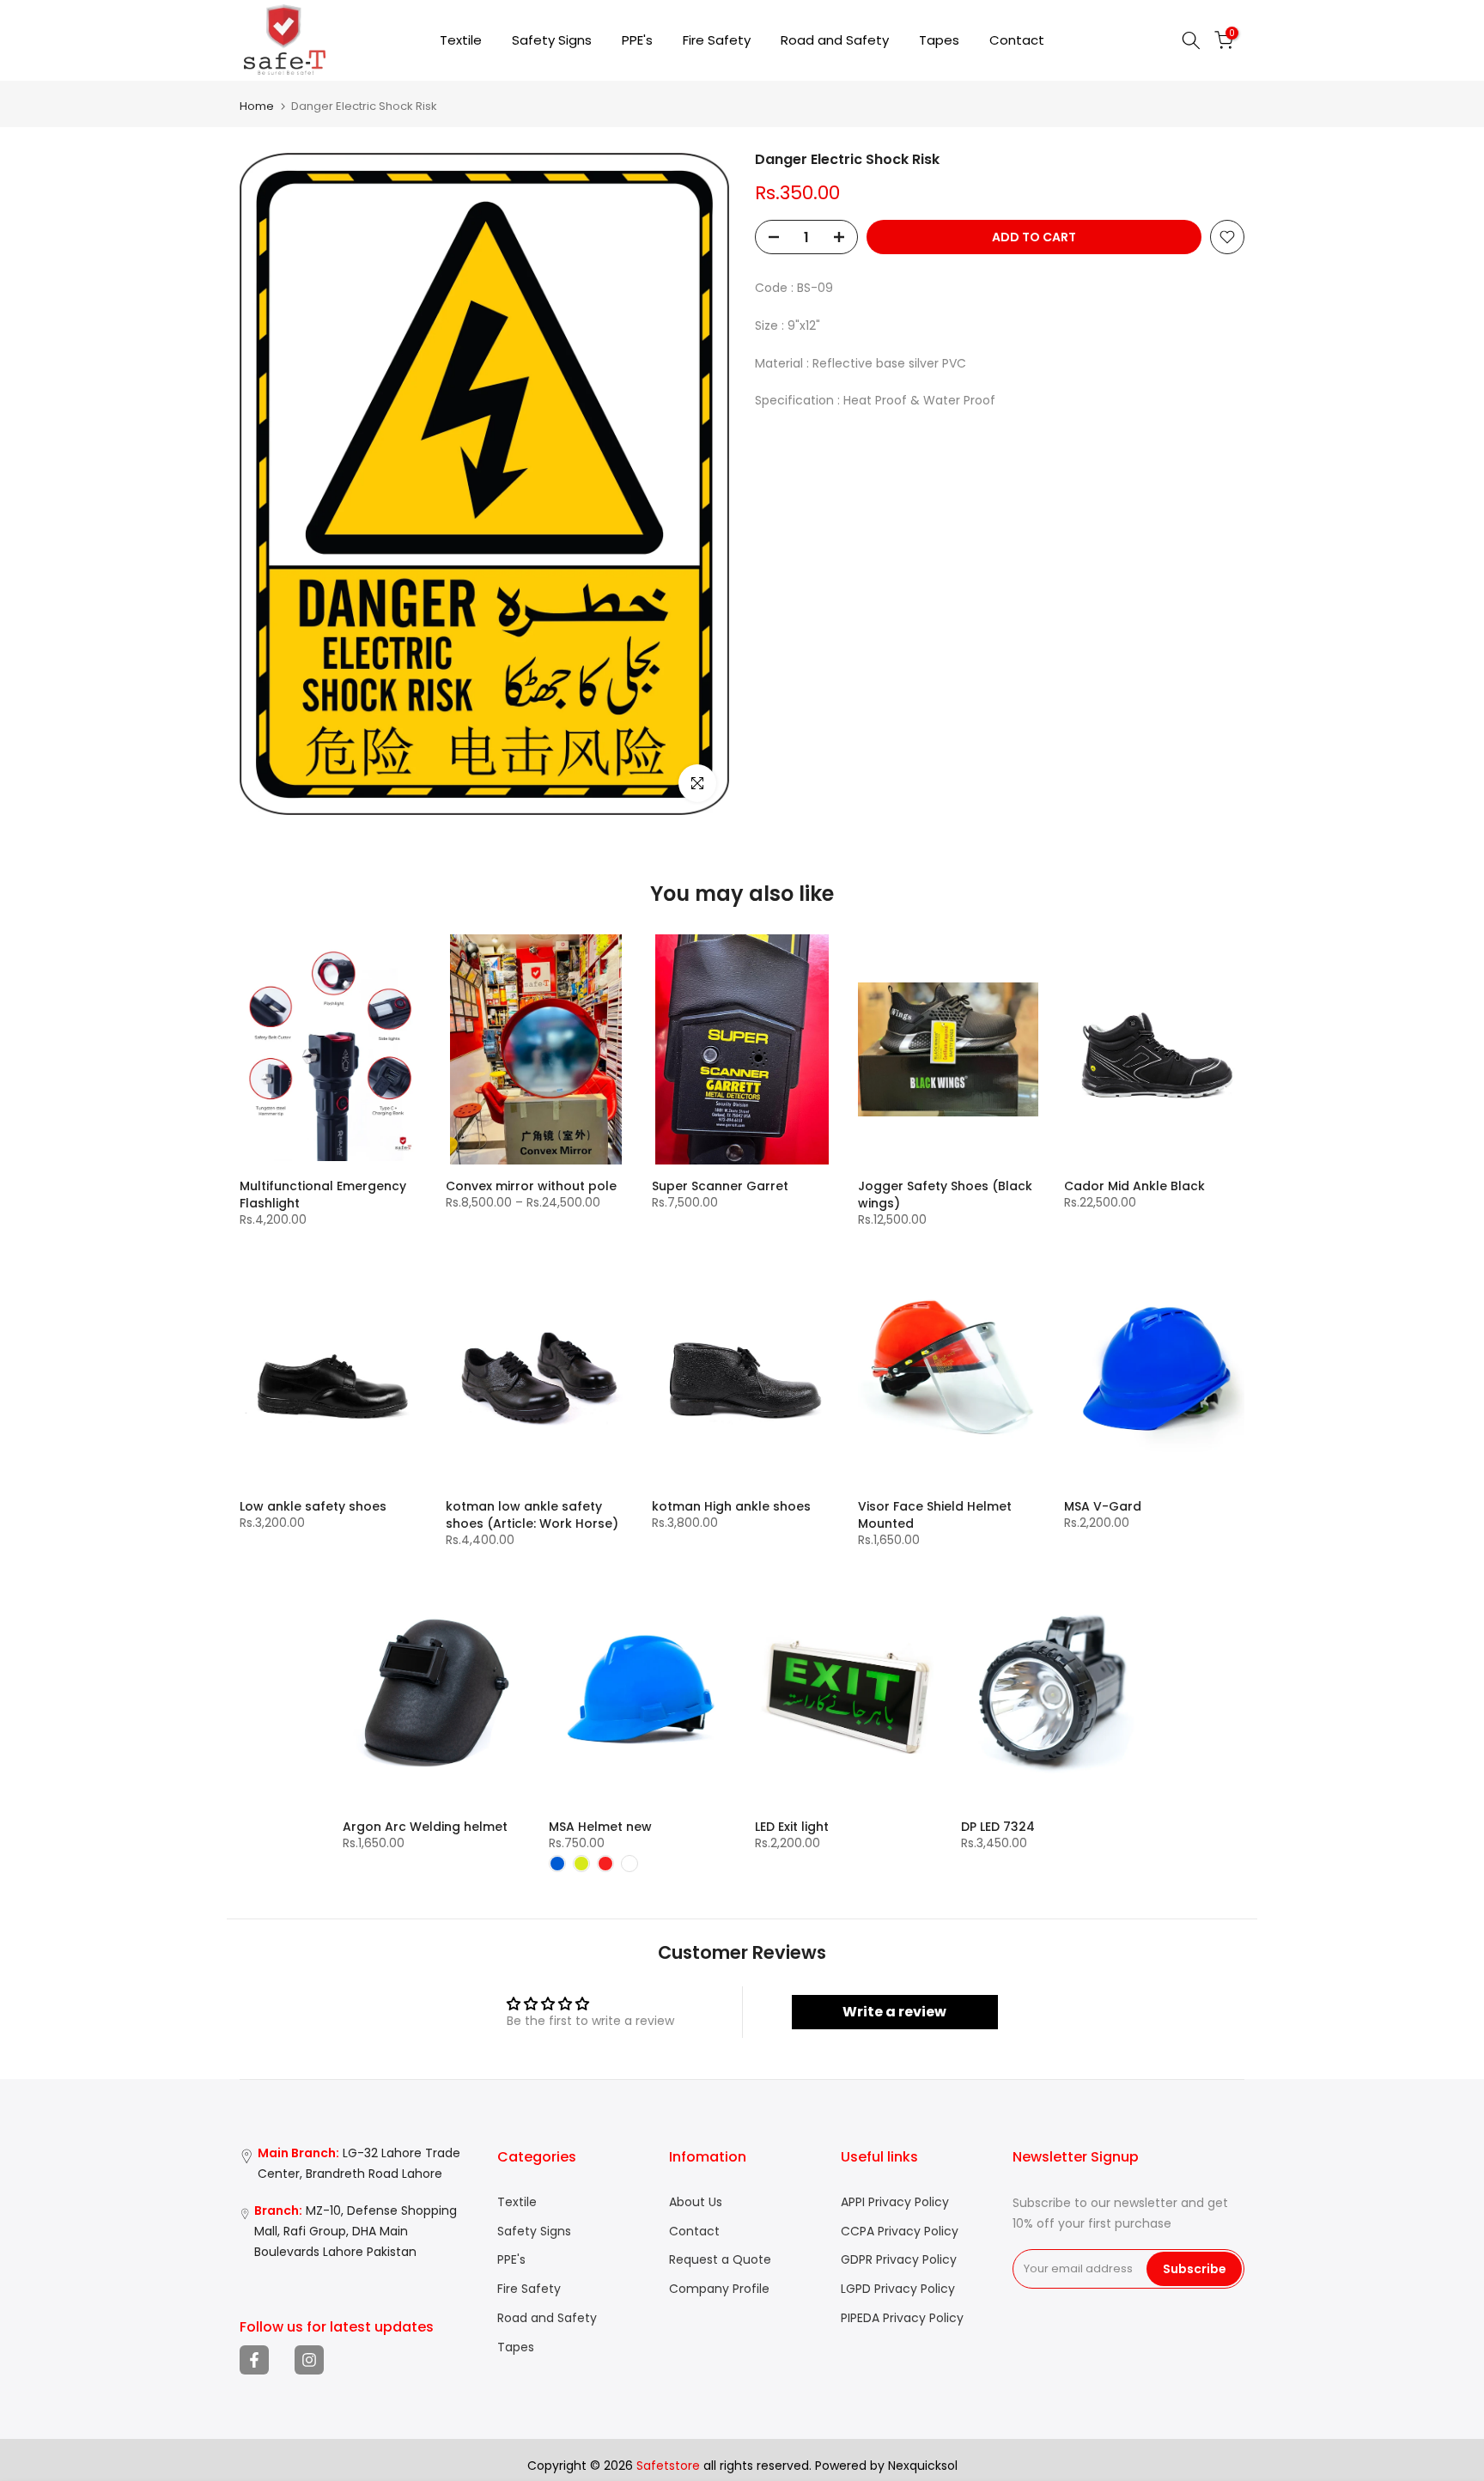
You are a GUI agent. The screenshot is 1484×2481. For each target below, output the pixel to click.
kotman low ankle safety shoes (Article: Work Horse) (532, 1515)
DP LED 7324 (998, 1827)
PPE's (637, 40)
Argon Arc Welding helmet (425, 1827)
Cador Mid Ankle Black (1134, 1186)
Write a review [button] (894, 2012)
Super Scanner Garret (720, 1186)
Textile (461, 40)
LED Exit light (792, 1827)
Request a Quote (720, 2260)
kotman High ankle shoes (731, 1506)
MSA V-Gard (1103, 1506)
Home (257, 106)
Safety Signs (552, 40)
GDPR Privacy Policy (899, 2260)
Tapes (939, 40)
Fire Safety (717, 40)
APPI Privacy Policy (895, 2202)
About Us (696, 2202)
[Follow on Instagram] (309, 2360)
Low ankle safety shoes (313, 1506)
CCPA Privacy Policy (900, 2232)
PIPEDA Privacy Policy (902, 2318)
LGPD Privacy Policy (898, 2289)
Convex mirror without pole (531, 1186)
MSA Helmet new (600, 1827)
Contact (1017, 40)
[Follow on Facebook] (254, 2360)
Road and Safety (835, 40)
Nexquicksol (923, 2466)
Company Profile (719, 2289)
